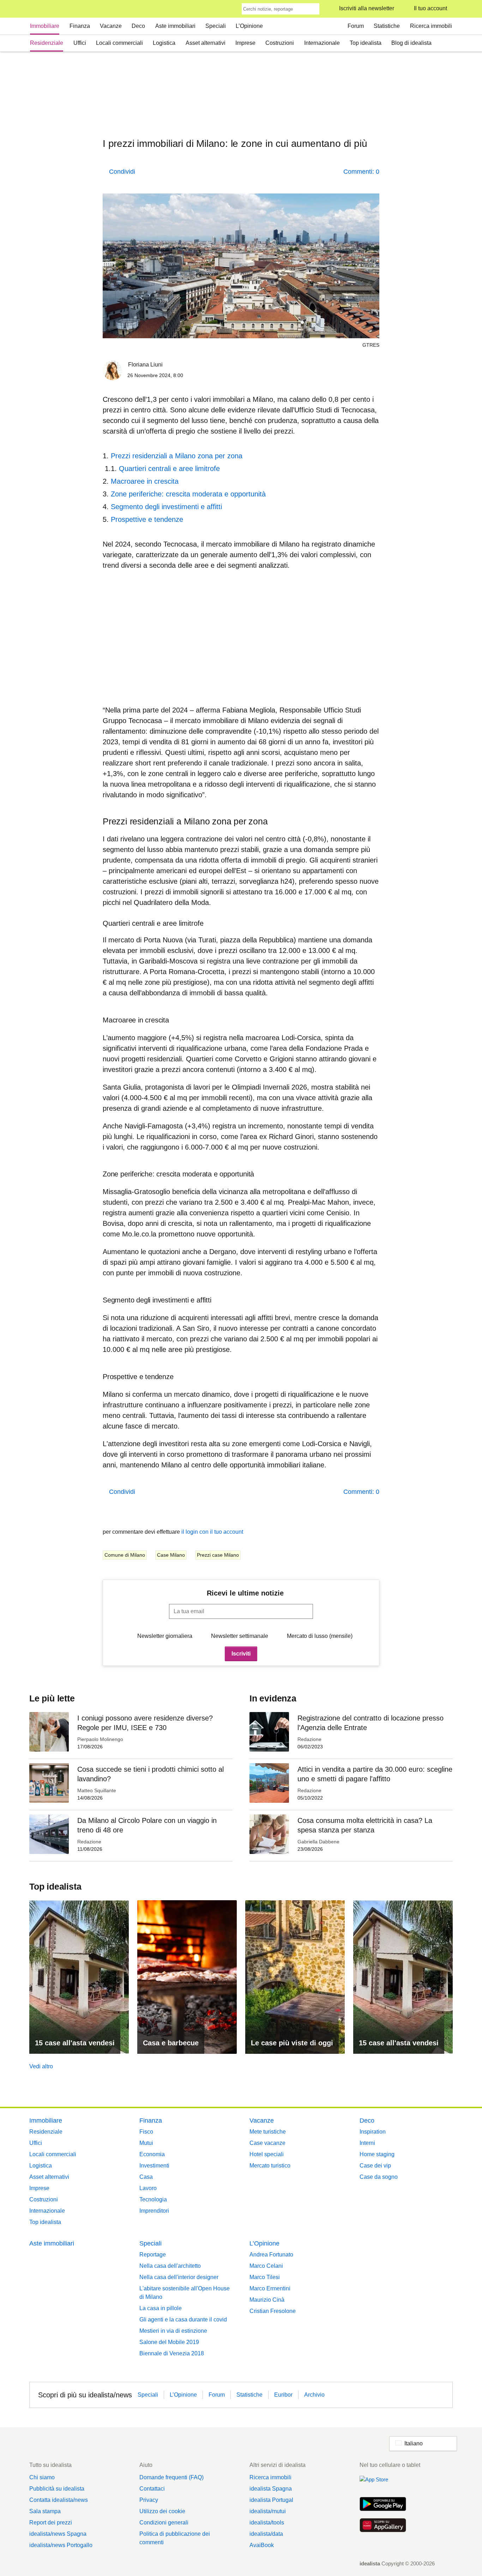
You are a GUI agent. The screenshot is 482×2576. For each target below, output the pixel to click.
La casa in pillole (161, 2308)
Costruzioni (280, 43)
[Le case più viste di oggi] (295, 1977)
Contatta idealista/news (59, 2500)
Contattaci (152, 2489)
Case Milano (171, 1555)
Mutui (146, 2143)
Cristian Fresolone (273, 2311)
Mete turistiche (268, 2132)
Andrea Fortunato (271, 2255)
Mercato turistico (270, 2166)
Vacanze (111, 26)
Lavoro (148, 2188)
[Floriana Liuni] (113, 372)
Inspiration (373, 2132)
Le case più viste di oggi (292, 2043)
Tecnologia (153, 2199)
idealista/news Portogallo (61, 2545)
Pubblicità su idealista (57, 2489)
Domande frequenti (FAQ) (171, 2477)
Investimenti (154, 2166)
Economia (152, 2154)
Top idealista (366, 43)
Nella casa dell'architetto (170, 2266)
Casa (146, 2177)
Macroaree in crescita (145, 481)
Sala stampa (45, 2511)
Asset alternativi (206, 43)
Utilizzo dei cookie (162, 2511)
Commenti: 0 (361, 172)
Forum (356, 26)
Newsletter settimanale (240, 1636)
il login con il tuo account (212, 1532)
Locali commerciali (119, 43)
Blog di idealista (411, 43)
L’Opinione (249, 26)
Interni (367, 2143)
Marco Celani (266, 2266)
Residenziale (47, 43)
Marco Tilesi (265, 2277)
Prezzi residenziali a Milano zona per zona (177, 456)
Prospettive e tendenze (147, 519)
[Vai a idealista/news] (39, 9)
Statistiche (387, 26)
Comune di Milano (125, 1555)
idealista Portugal (271, 2500)
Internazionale (322, 43)
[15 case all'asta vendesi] (79, 1977)
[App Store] (383, 2483)
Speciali (216, 26)
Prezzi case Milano (218, 1555)
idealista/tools (267, 2523)
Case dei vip (375, 2166)
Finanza (80, 26)
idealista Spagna (271, 2489)
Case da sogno (379, 2177)
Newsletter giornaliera (165, 1636)
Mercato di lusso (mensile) (320, 1636)
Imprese (245, 43)
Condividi (122, 172)
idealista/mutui (268, 2511)
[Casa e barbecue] (187, 1977)
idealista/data (266, 2534)
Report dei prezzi (51, 2523)
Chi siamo (42, 2477)
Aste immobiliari (175, 26)
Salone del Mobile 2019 (169, 2342)
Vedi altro (41, 2066)
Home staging (377, 2154)
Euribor (283, 2395)
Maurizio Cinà (267, 2300)
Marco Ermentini (270, 2288)
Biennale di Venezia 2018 (172, 2353)
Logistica (164, 43)
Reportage (153, 2255)
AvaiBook (262, 2545)
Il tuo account (430, 8)
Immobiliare (45, 26)
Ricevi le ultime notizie (245, 1593)
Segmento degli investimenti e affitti (166, 507)
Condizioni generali (164, 2523)
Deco (138, 26)
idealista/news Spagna (58, 2534)
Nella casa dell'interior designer (179, 2277)
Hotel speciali (267, 2154)
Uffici (80, 43)
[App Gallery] (383, 2526)
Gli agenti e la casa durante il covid (183, 2319)
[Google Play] (383, 2505)
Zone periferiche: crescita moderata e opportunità (188, 494)
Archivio (314, 2395)
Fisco (146, 2132)
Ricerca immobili (431, 26)
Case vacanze (267, 2143)
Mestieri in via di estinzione (173, 2331)
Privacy (149, 2500)
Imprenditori (154, 2211)
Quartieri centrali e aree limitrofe (169, 469)
